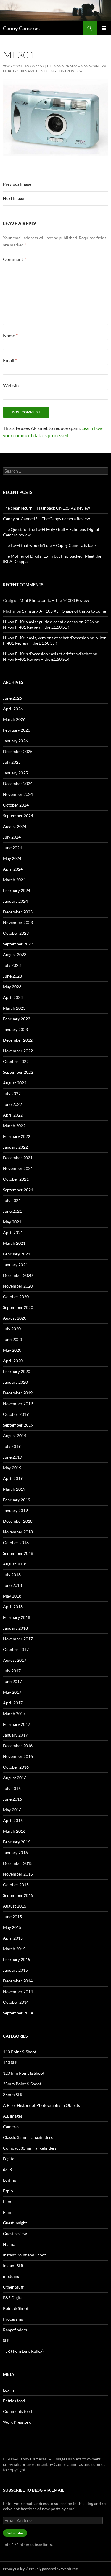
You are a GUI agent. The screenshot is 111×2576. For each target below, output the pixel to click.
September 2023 (18, 944)
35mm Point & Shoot (22, 2084)
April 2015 (13, 1938)
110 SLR (10, 2062)
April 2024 (13, 869)
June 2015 (12, 1917)
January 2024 (15, 901)
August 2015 (15, 1906)
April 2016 (13, 1820)
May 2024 (12, 858)
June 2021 (12, 1211)
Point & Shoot (16, 2308)
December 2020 (18, 1275)
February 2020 (17, 1371)
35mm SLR (13, 2095)
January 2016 (15, 1852)
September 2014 (18, 2013)
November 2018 (18, 1532)
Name (10, 335)
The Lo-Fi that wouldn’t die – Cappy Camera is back (50, 545)
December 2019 (18, 1393)
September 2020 (18, 1307)
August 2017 (15, 1660)
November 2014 (18, 1991)
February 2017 (17, 1724)
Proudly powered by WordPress (54, 2569)
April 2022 (13, 1115)
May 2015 (12, 1927)
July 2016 (12, 1788)
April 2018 (13, 1607)
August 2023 (15, 955)
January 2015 (15, 1970)
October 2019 (16, 1414)
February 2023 (17, 1019)
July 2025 (12, 762)
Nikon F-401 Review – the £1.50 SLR (36, 627)
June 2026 (12, 698)
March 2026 (14, 719)
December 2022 (18, 1040)
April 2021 (13, 1232)
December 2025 (18, 751)
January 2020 (15, 1382)
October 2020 (16, 1297)
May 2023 (12, 987)
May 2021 (12, 1222)
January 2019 (15, 1510)
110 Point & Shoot (20, 2052)
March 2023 (14, 1008)
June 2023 (12, 976)
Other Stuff (13, 2287)
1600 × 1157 (34, 66)
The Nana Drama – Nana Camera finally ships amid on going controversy (55, 68)
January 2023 (15, 1029)
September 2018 (18, 1553)
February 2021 (17, 1254)
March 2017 (14, 1714)
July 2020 (12, 1329)
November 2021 (18, 1168)
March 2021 (14, 1243)
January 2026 (15, 741)
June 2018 (12, 1585)
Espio (8, 2191)
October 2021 (16, 1179)
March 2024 (14, 880)
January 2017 (15, 1735)
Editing (9, 2180)
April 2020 (13, 1361)
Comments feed (17, 2411)
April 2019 (13, 1478)
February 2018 (17, 1617)
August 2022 (15, 1083)
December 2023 (18, 912)
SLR (6, 2340)
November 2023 (18, 922)
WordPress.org (17, 2422)
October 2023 (16, 933)
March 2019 (14, 1489)
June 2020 (12, 1339)
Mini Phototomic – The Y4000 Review (54, 600)
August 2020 (15, 1318)
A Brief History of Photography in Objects (41, 2105)
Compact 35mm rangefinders (30, 2148)
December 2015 (18, 1863)
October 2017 (16, 1649)
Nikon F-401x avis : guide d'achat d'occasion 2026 (48, 622)
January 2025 (15, 773)
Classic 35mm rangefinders (28, 2137)
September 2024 (18, 816)
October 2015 (16, 1885)
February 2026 (17, 730)
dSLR (8, 2169)
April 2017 (13, 1703)
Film (7, 2201)
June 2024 (12, 848)
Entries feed (14, 2401)
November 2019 (18, 1404)
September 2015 (18, 1895)
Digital (9, 2159)
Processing (13, 2319)
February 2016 (17, 1842)
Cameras (11, 2127)
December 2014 (18, 1981)
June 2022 (12, 1104)
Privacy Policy (14, 2569)
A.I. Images (13, 2116)
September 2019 (18, 1425)
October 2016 (16, 1767)
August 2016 (15, 1778)
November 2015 (18, 1874)
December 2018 (18, 1521)
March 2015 (14, 1949)
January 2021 (15, 1265)
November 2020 (18, 1286)
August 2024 (15, 826)
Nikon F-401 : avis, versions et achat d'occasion (46, 638)
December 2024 (18, 783)
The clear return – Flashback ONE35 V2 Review (46, 508)
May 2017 (12, 1692)
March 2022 (14, 1126)
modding (11, 2276)
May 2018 (12, 1596)
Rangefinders (15, 2330)
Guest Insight (15, 2223)
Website (12, 385)
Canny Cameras (21, 28)
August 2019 (15, 1436)
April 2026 (13, 709)
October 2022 (16, 1061)
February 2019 (17, 1500)
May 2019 (12, 1468)
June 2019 (12, 1457)
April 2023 (13, 997)
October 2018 (16, 1542)
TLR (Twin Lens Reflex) (23, 2351)
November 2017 (18, 1639)
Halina (9, 2244)
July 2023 (12, 965)
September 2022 (18, 1072)
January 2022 (15, 1147)
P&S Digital (13, 2298)
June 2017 (12, 1681)
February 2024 (17, 890)
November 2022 (18, 1051)
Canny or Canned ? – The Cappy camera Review (46, 519)
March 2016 (14, 1831)
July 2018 (12, 1575)
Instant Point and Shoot (24, 2255)
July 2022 (12, 1094)
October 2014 (16, 2002)
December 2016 (18, 1746)
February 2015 (17, 1959)
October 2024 (16, 805)
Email (10, 360)
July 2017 (12, 1671)
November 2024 (18, 794)
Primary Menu (104, 28)
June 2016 (12, 1799)
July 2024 (12, 837)
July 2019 (12, 1446)
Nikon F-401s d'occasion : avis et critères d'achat (47, 654)
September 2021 (18, 1190)
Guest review (15, 2233)
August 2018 (15, 1564)
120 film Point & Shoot (24, 2073)
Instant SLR (13, 2266)
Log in (8, 2390)
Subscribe (15, 2533)
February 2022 (17, 1136)
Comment (15, 259)
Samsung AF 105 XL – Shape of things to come (64, 611)
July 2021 (12, 1200)
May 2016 (12, 1810)
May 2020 (12, 1350)
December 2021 (18, 1158)
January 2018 (15, 1628)
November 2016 (18, 1756)
